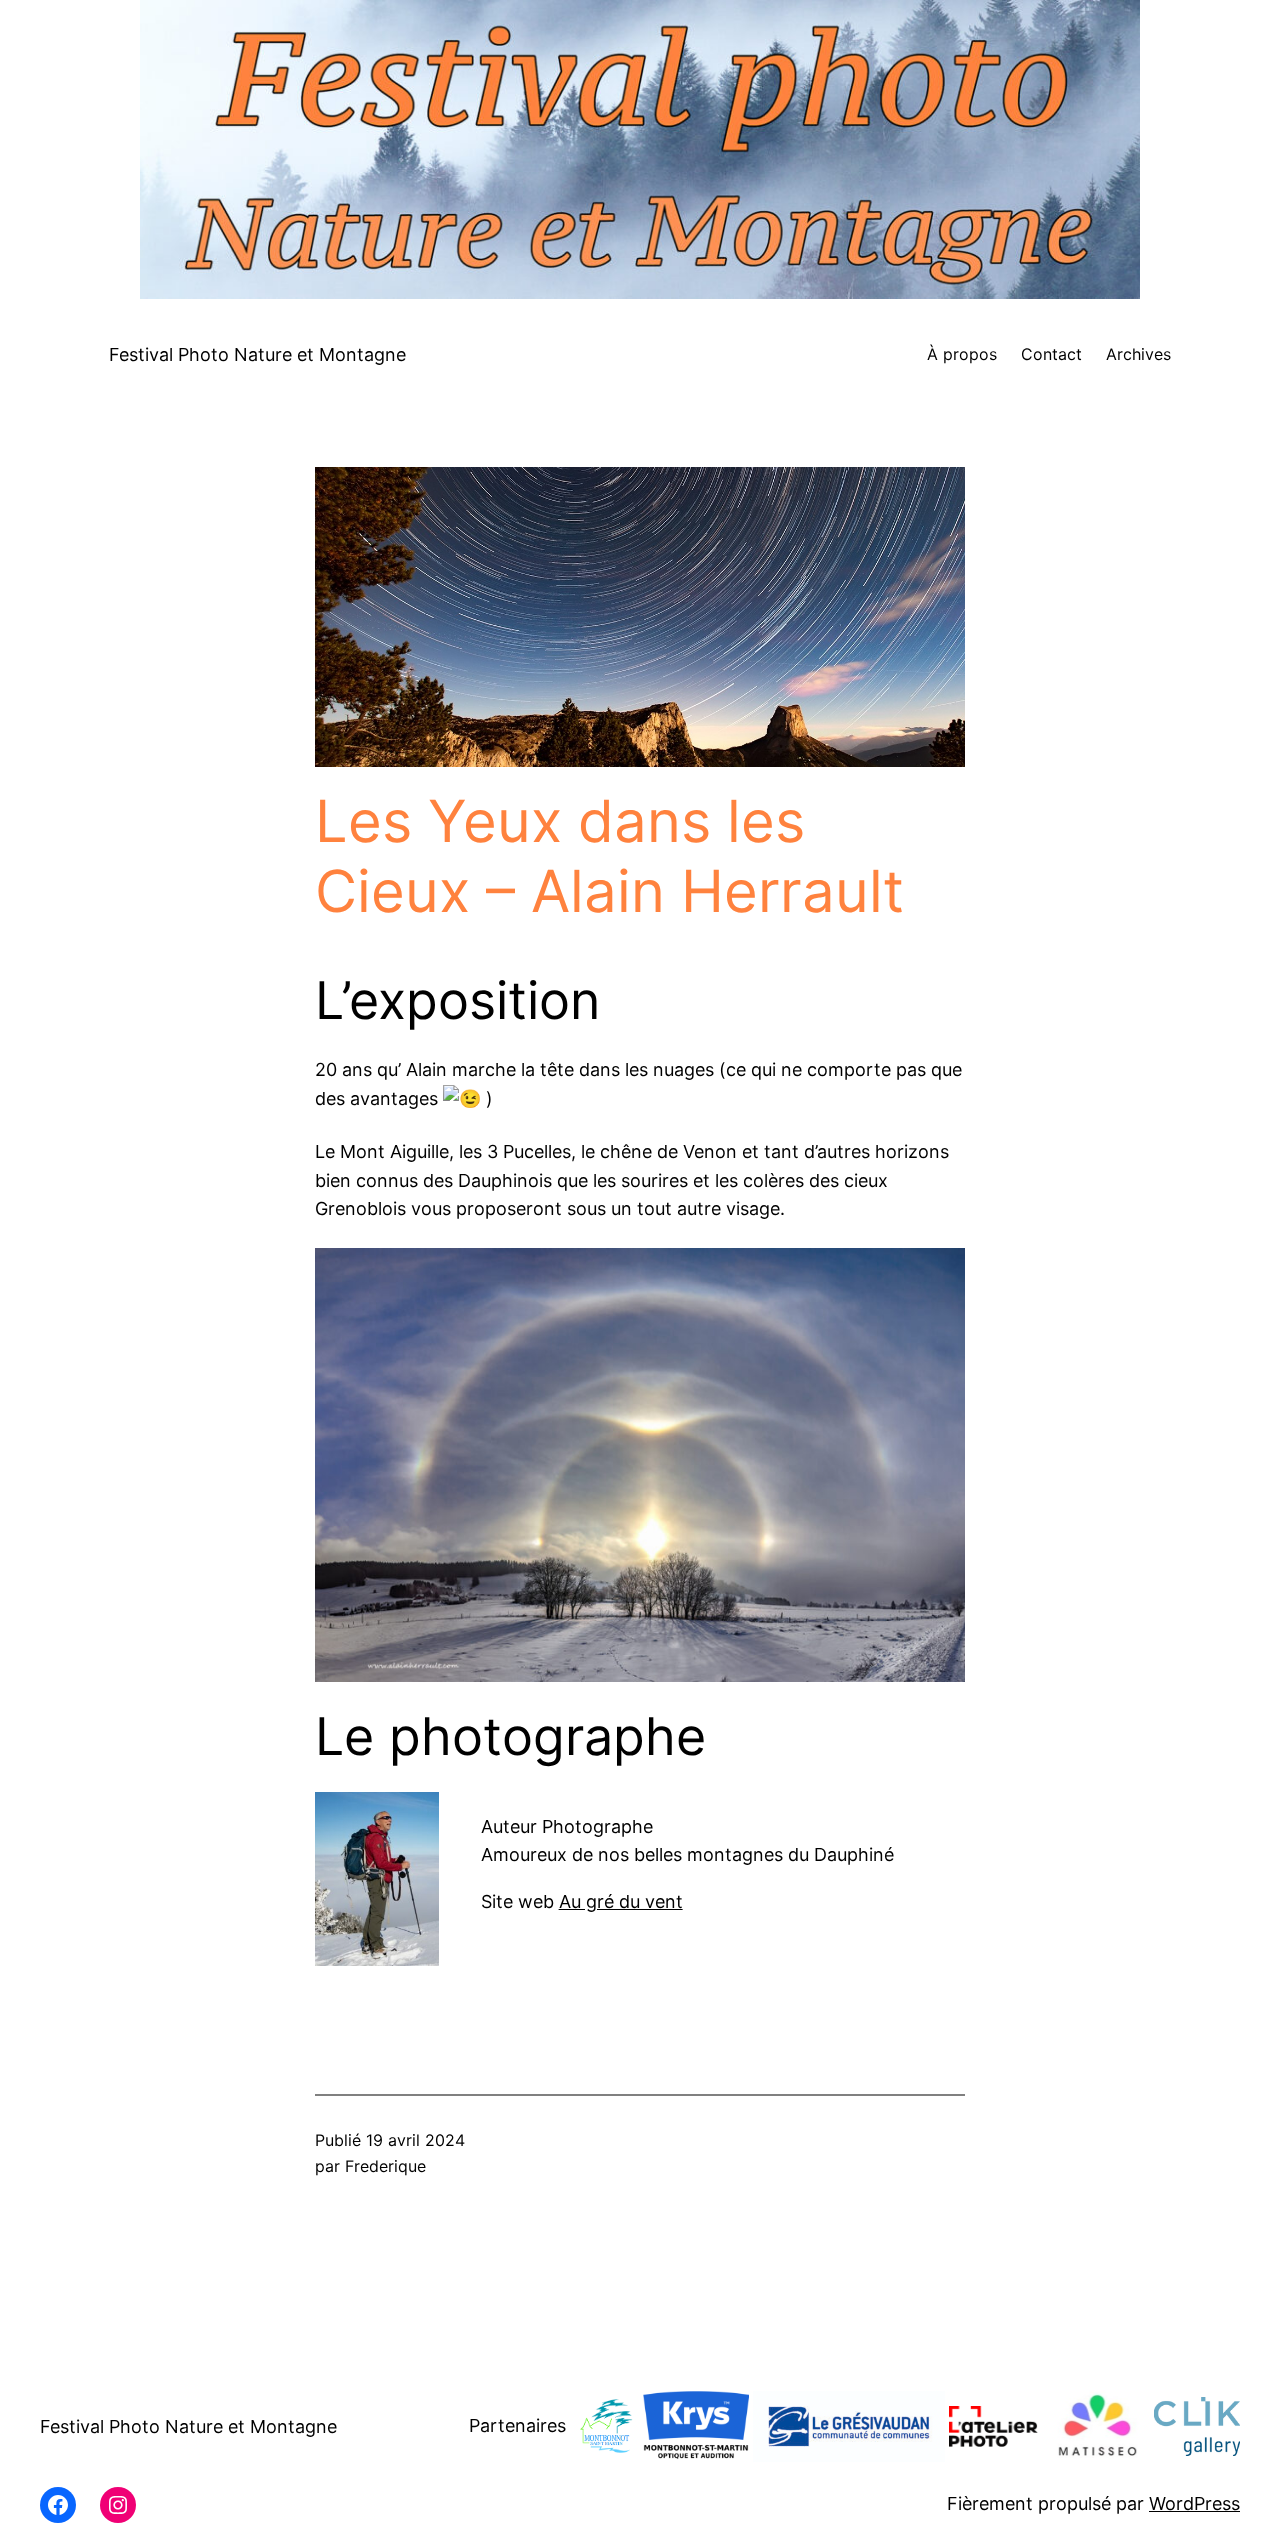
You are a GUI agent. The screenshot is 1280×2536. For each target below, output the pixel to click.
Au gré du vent (621, 1901)
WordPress (1194, 2503)
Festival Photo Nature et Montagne (257, 354)
